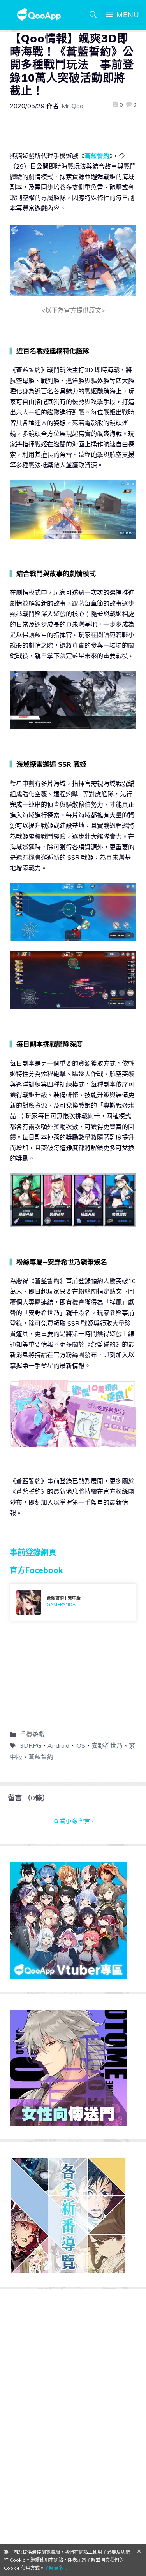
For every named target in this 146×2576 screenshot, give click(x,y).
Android (58, 1745)
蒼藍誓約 (97, 156)
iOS (80, 1745)
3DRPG (31, 1745)
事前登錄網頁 (33, 1552)
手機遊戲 (32, 1734)
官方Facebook (36, 1570)
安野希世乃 (107, 1745)
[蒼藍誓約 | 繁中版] (73, 1602)
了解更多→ (56, 2568)
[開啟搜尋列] (93, 15)
